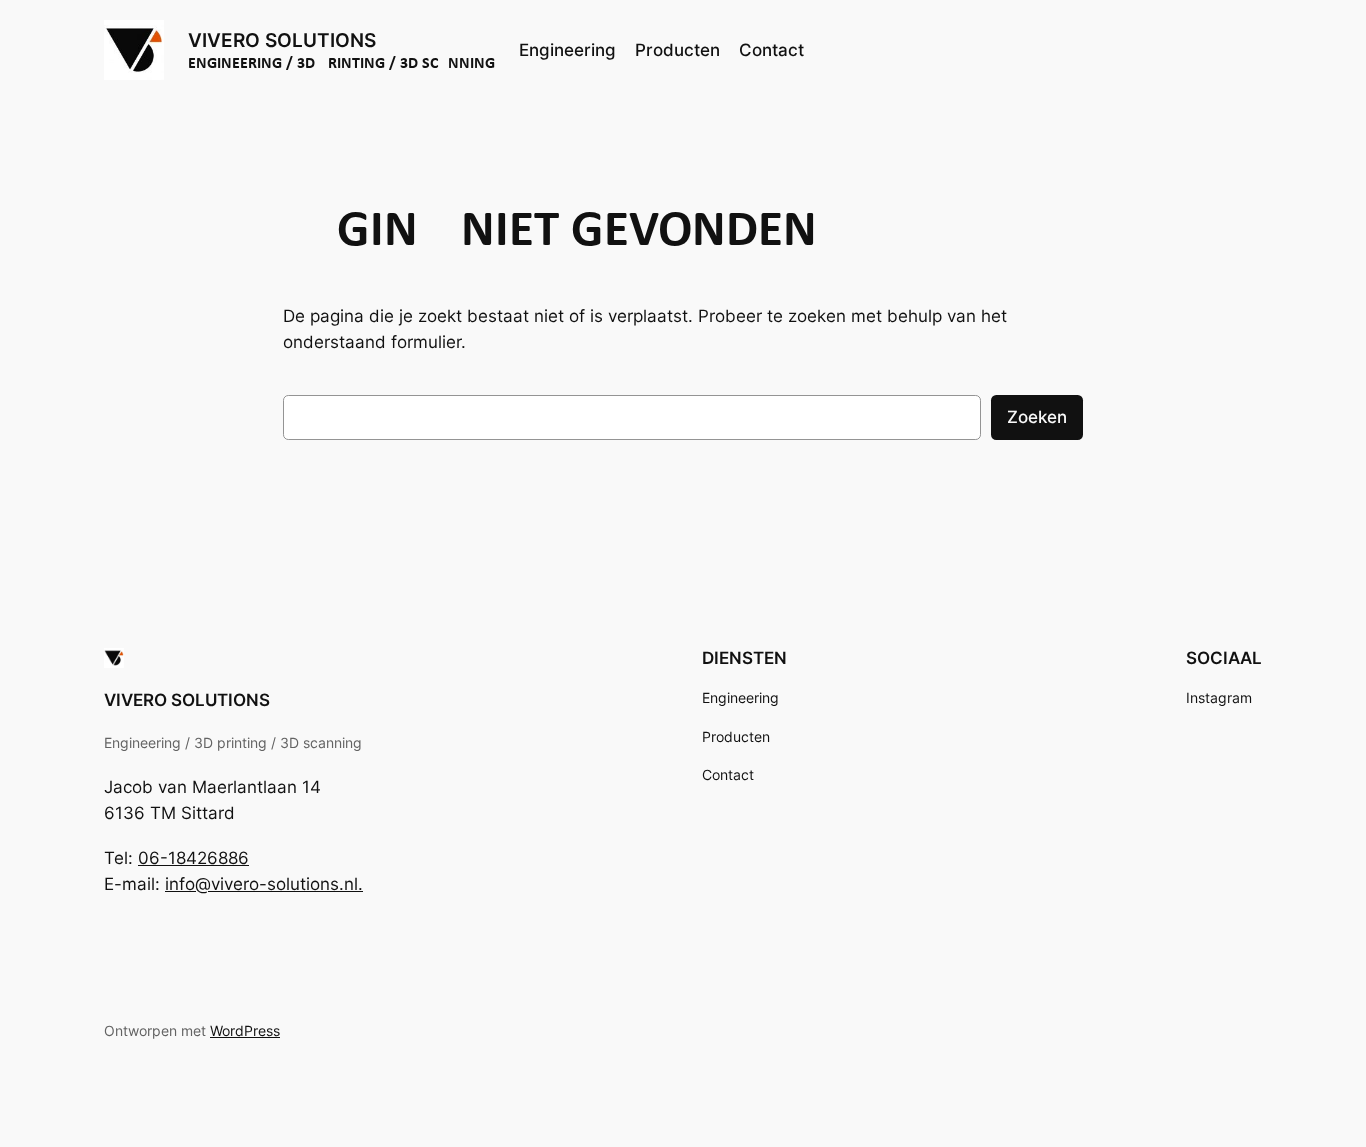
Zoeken (1037, 417)
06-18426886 (193, 858)
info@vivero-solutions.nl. (264, 884)
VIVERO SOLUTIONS (282, 40)
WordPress (245, 1030)
